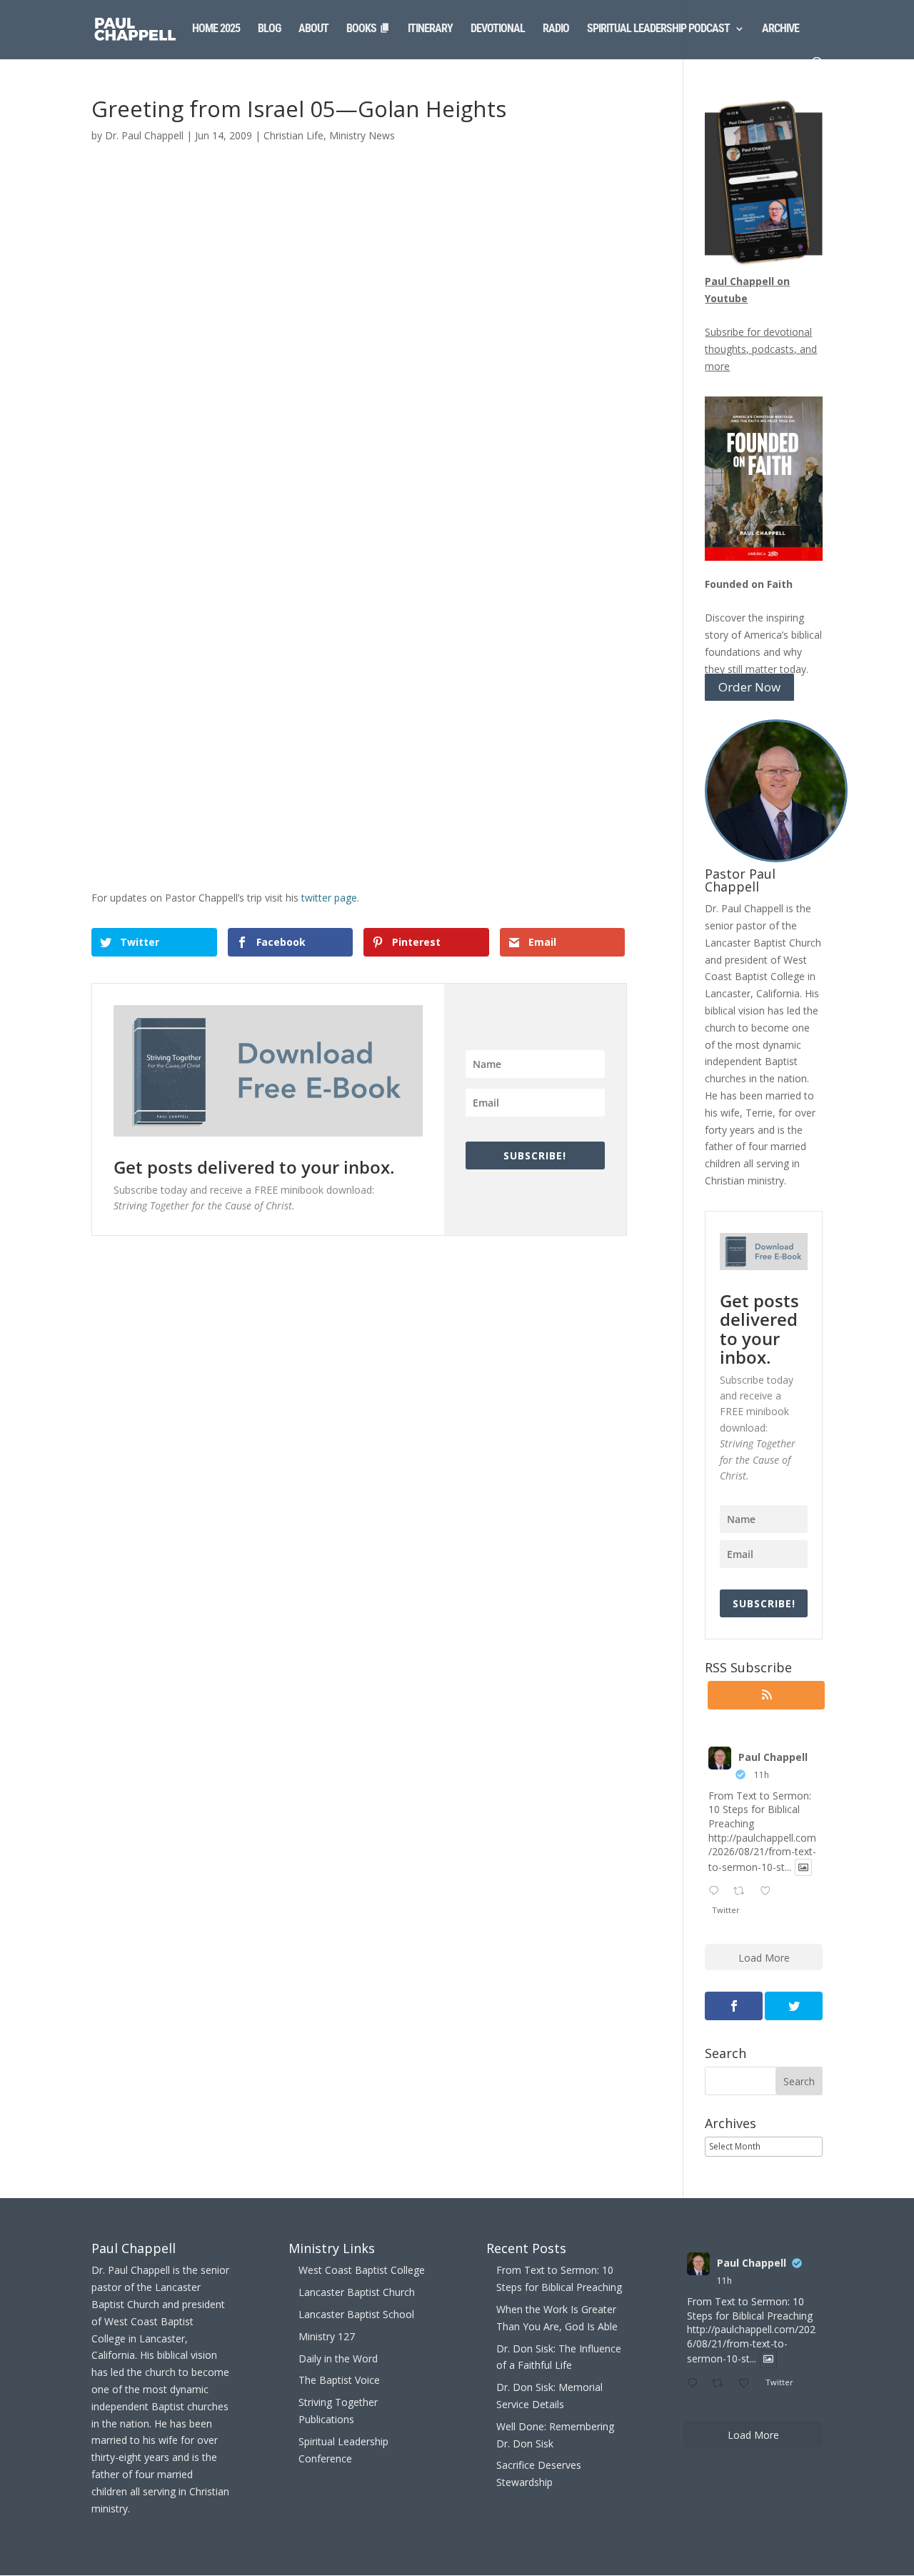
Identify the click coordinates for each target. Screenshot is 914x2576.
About (313, 29)
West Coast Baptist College (362, 2270)
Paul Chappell (773, 1757)
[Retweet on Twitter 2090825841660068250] (743, 1892)
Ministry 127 (327, 2336)
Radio (556, 29)
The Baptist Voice (339, 2380)
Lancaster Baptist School (356, 2314)
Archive (780, 29)
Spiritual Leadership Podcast (658, 29)
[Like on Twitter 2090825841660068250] (769, 1892)
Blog (269, 29)
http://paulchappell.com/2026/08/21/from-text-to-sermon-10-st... (762, 1852)
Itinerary (430, 29)
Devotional (498, 29)
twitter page (328, 898)
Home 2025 (216, 29)
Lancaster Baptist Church (357, 2292)
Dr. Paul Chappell (144, 135)
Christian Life (293, 135)
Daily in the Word (338, 2358)
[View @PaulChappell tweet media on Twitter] (803, 1867)
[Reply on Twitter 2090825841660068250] (717, 1892)
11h (762, 1775)
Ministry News (362, 135)
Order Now (749, 688)
